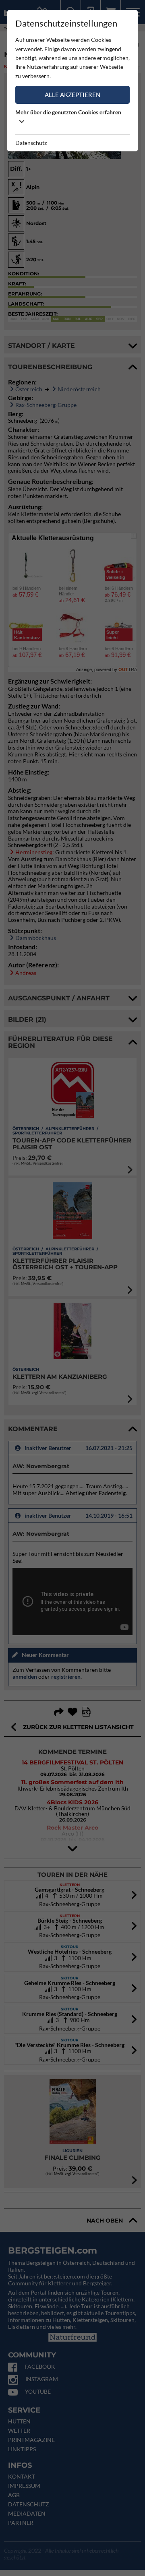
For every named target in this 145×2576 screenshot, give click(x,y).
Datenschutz (31, 143)
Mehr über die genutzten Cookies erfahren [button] (68, 112)
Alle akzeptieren (72, 95)
